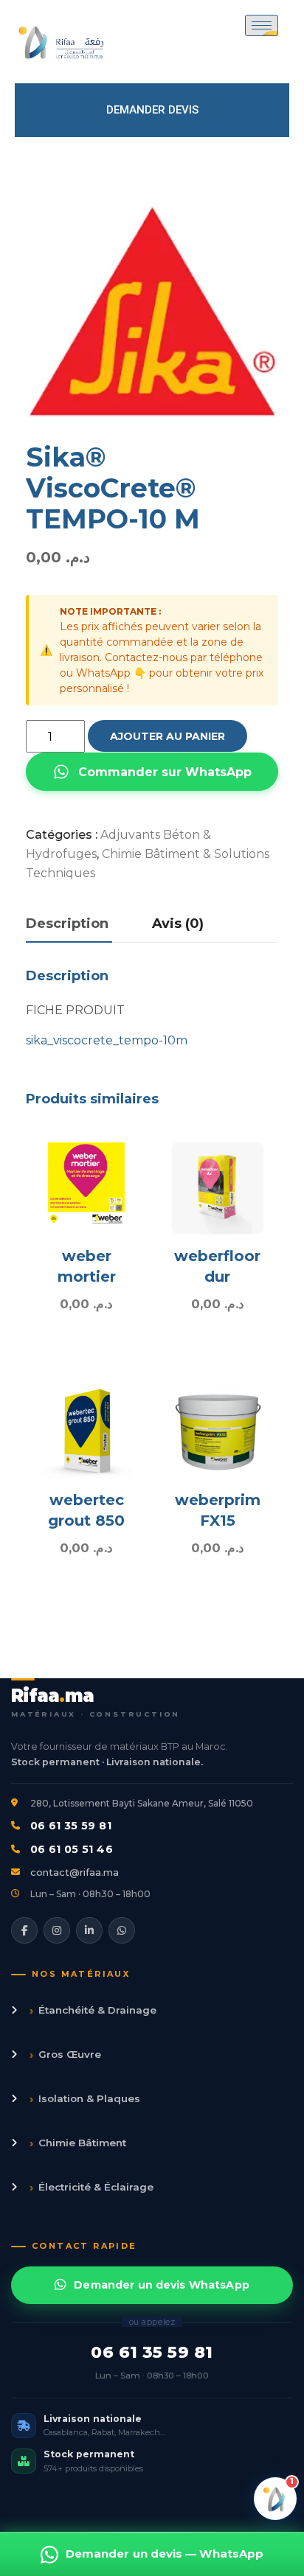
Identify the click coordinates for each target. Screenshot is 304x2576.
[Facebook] (24, 1930)
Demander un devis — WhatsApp (165, 2554)
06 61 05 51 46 (72, 1849)
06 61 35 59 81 (71, 1826)
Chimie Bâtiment (78, 2143)
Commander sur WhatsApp (165, 772)
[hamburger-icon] (262, 25)
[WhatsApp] (122, 1930)
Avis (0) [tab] (178, 924)
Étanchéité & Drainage (93, 2010)
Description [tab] (67, 924)
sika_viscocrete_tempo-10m (107, 1040)
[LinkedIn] (89, 1930)
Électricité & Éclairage (91, 2187)
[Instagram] (57, 1930)
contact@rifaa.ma (75, 1872)
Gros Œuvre (65, 2055)
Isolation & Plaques (85, 2099)
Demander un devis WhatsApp (162, 2285)
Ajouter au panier (167, 736)
